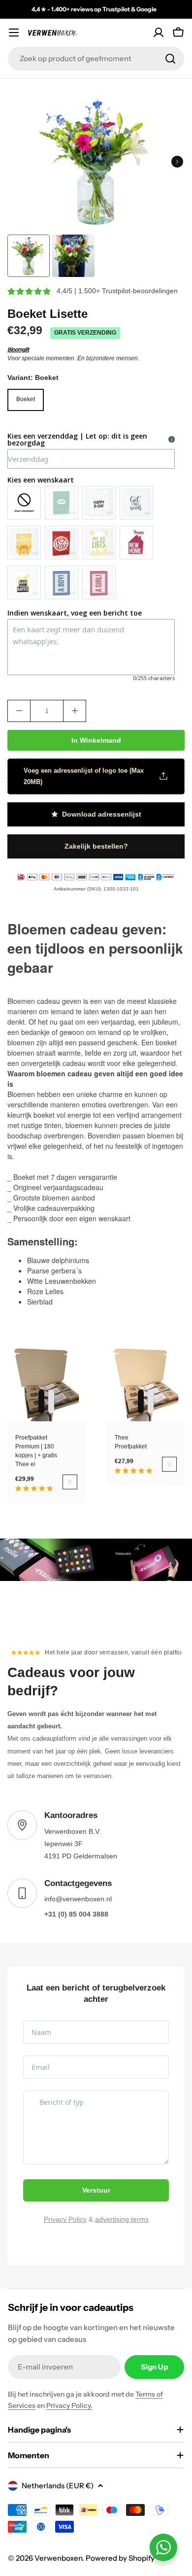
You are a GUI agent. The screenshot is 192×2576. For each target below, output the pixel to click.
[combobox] (96, 59)
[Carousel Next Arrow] (177, 162)
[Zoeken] (170, 59)
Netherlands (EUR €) (58, 2486)
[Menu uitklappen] (14, 33)
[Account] (159, 33)
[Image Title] (96, 1560)
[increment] (75, 711)
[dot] (41, 1402)
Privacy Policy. (69, 2405)
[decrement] (19, 711)
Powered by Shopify (120, 2558)
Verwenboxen (58, 2558)
